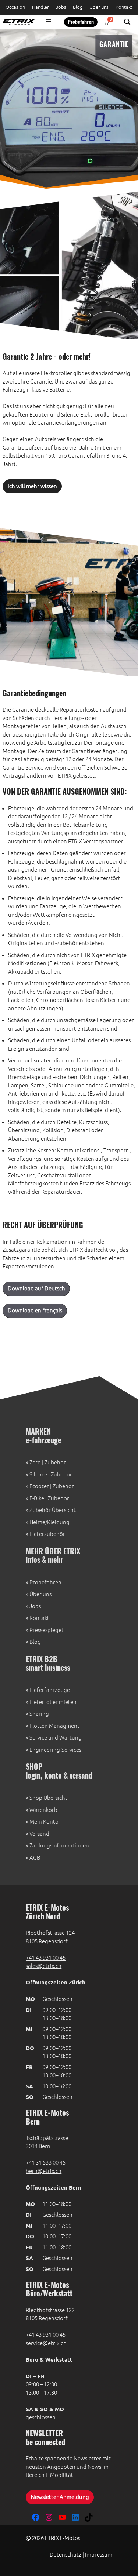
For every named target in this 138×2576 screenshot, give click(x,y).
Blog (78, 7)
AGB (35, 1858)
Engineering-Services (55, 1750)
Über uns (99, 7)
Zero (35, 1462)
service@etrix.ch (46, 2343)
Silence (38, 1474)
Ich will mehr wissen (32, 486)
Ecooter (39, 1486)
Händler (40, 7)
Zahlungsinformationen (59, 1845)
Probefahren (81, 22)
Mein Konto (44, 1822)
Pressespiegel (46, 1630)
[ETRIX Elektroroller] (18, 22)
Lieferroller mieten (53, 1702)
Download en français (35, 1310)
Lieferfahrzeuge (50, 1690)
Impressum (99, 2555)
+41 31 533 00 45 (46, 2163)
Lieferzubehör (47, 1534)
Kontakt (124, 7)
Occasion (15, 7)
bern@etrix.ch (44, 2171)
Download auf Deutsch (36, 1288)
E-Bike (37, 1498)
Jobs (61, 7)
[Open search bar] (127, 22)
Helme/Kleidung (49, 1522)
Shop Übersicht (48, 1798)
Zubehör (55, 1462)
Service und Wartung (56, 1738)
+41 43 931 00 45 (46, 1958)
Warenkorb (43, 1810)
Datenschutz (66, 2555)
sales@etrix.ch (44, 1966)
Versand (39, 1834)
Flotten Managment (54, 1726)
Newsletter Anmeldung (60, 2497)
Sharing (39, 1714)
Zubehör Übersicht (53, 1510)
